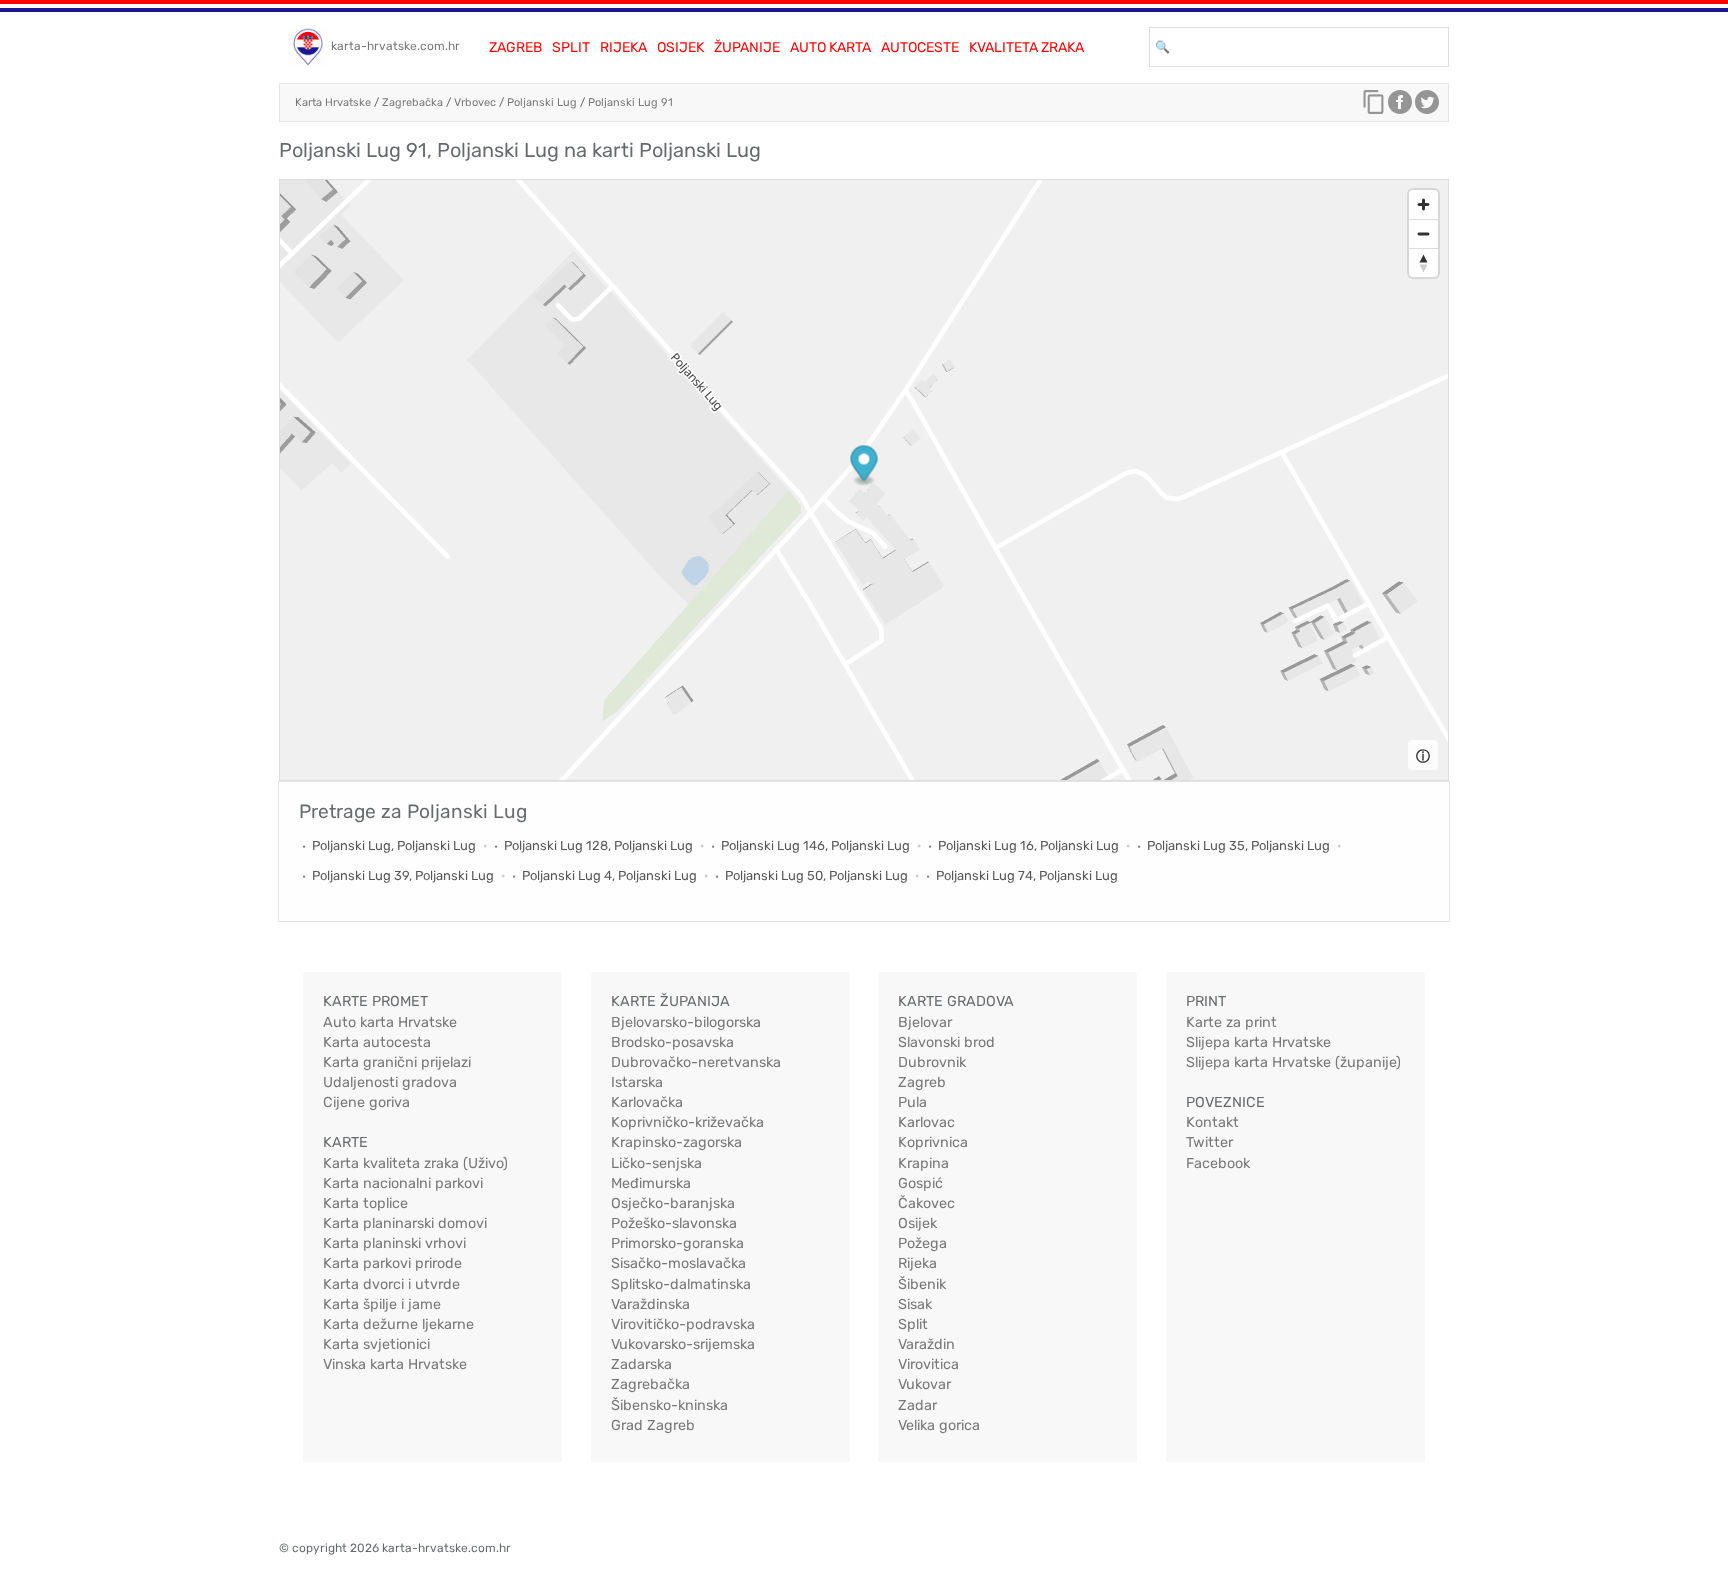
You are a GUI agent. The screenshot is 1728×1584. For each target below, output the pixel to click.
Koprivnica (933, 1142)
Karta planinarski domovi (405, 1223)
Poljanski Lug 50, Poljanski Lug (816, 875)
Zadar (917, 1405)
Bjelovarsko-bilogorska (686, 1022)
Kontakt (1212, 1122)
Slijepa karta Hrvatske (1258, 1042)
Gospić (920, 1183)
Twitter (1209, 1142)
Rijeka (623, 47)
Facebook (1218, 1163)
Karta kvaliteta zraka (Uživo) (415, 1163)
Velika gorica (939, 1425)
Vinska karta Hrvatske (395, 1364)
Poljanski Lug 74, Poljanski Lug (1027, 875)
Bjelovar (925, 1022)
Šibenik (922, 1284)
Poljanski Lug (542, 102)
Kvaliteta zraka (1026, 47)
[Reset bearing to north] (1423, 262)
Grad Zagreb (653, 1425)
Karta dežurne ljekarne (398, 1324)
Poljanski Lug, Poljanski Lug (394, 845)
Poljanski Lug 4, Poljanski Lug (609, 875)
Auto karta (830, 47)
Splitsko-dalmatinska (681, 1284)
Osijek (680, 47)
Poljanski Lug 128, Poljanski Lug (598, 845)
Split (571, 47)
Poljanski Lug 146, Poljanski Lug (815, 845)
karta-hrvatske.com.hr (395, 46)
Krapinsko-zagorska (676, 1142)
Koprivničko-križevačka (687, 1122)
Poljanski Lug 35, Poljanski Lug (1238, 845)
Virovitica (928, 1364)
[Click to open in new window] (1400, 107)
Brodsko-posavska (672, 1042)
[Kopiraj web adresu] (1374, 107)
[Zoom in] (1423, 204)
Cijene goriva (366, 1102)
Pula (912, 1102)
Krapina (923, 1163)
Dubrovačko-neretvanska (696, 1062)
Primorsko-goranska (677, 1243)
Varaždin (926, 1344)
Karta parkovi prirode (392, 1263)
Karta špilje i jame (382, 1304)
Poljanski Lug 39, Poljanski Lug (403, 875)
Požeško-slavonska (674, 1223)
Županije (747, 47)
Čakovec (926, 1203)
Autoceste (920, 47)
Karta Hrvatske (333, 102)
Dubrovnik (932, 1062)
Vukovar (924, 1384)
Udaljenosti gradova (390, 1082)
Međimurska (651, 1183)
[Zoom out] (1423, 233)
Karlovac (926, 1122)
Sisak (915, 1304)
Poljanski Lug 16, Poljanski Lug (1028, 845)
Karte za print (1231, 1022)
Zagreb (515, 47)
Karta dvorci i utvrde (391, 1284)
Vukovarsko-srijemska (683, 1344)
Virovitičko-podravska (683, 1324)
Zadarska (641, 1364)
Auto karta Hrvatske (390, 1022)
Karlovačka (647, 1102)
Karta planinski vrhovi (394, 1243)
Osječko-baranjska (673, 1203)
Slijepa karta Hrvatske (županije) (1293, 1062)
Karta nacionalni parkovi (403, 1183)
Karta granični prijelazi (397, 1062)
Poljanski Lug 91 (630, 102)
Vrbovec (475, 102)
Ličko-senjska (656, 1163)
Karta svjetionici (376, 1344)
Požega (922, 1243)
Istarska (637, 1082)
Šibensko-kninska (669, 1405)
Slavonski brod (946, 1042)
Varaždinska (650, 1304)
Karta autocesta (377, 1042)
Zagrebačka (412, 102)
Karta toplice (365, 1203)
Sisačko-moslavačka (678, 1263)
